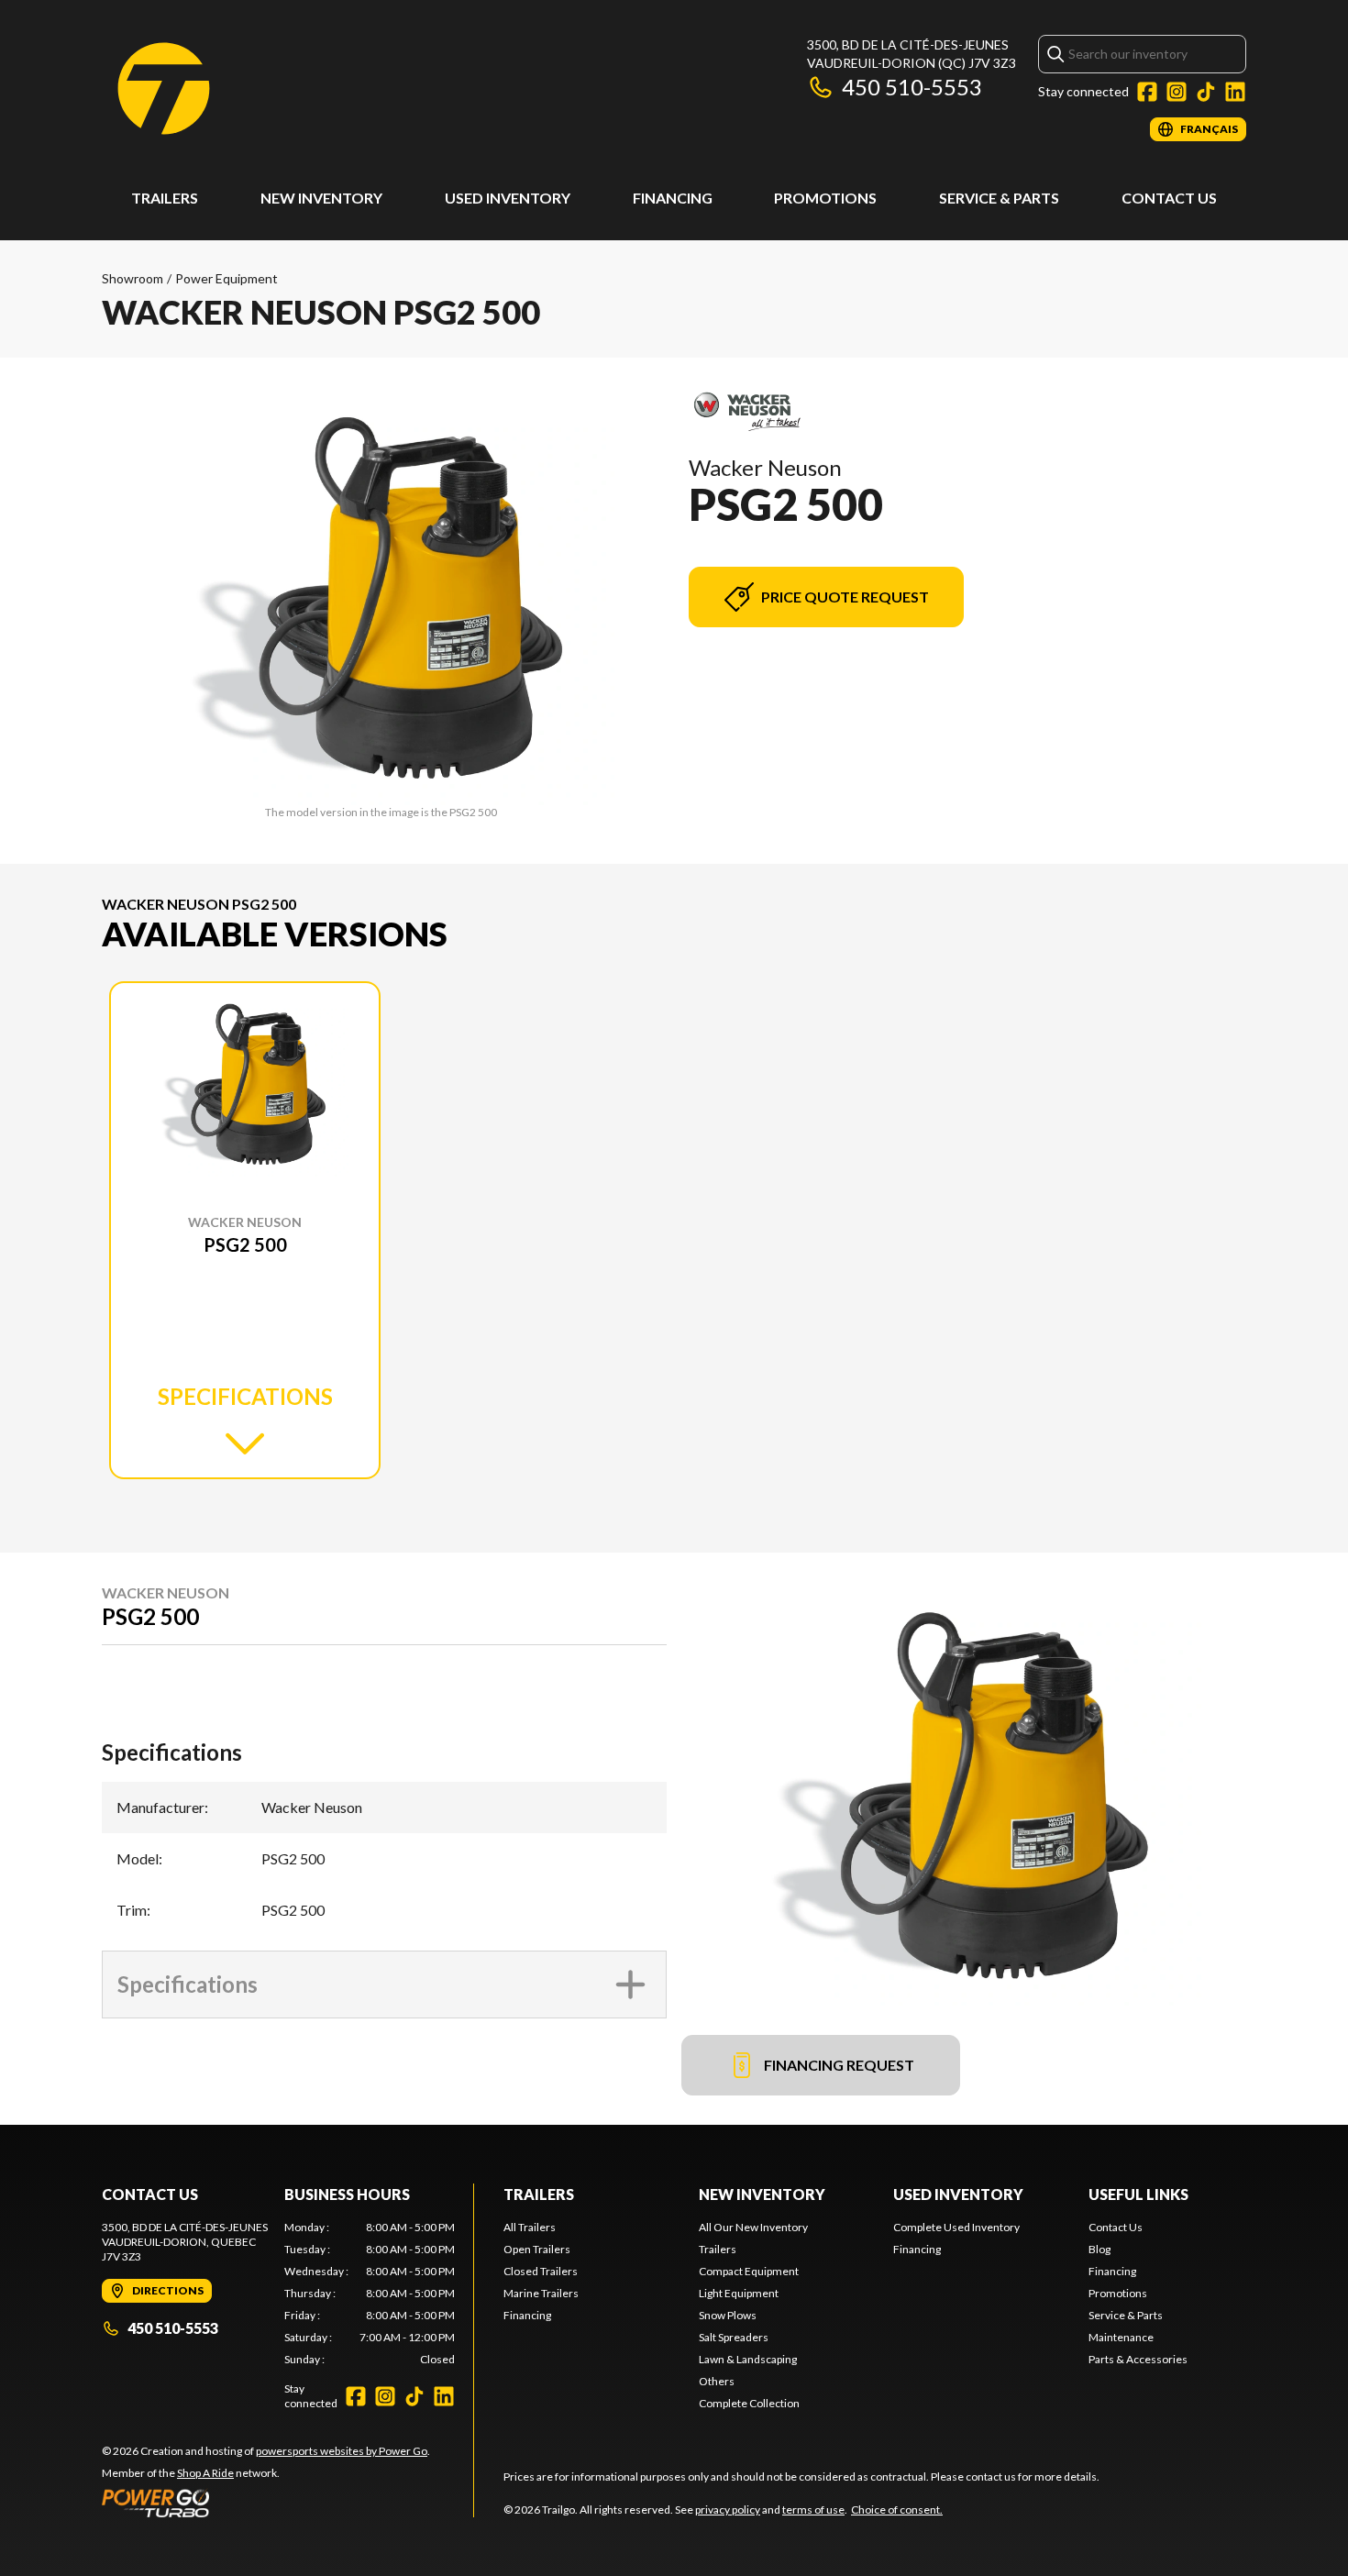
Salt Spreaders (734, 2337)
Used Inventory (508, 198)
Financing (673, 198)
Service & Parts (999, 198)
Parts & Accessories (1138, 2359)
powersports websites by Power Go (342, 2451)
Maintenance (1121, 2337)
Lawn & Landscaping (748, 2359)
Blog (1099, 2249)
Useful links (1138, 2194)
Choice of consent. (897, 2510)
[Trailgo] (164, 88)
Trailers (165, 198)
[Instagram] (1177, 92)
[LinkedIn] (1235, 92)
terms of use (813, 2510)
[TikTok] (1206, 92)
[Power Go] (266, 2503)
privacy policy (728, 2510)
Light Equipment (739, 2293)
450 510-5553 (912, 87)
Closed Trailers (541, 2271)
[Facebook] (1147, 92)
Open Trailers (537, 2249)
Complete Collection (749, 2403)
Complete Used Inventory (956, 2227)
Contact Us (1169, 198)
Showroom (133, 278)
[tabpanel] (370, 2294)
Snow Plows (728, 2315)
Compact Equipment (749, 2271)
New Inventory (321, 198)
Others (717, 2381)
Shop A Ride (205, 2473)
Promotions (825, 198)
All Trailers (530, 2227)
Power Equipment (227, 278)
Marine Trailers (541, 2293)
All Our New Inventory (753, 2227)
